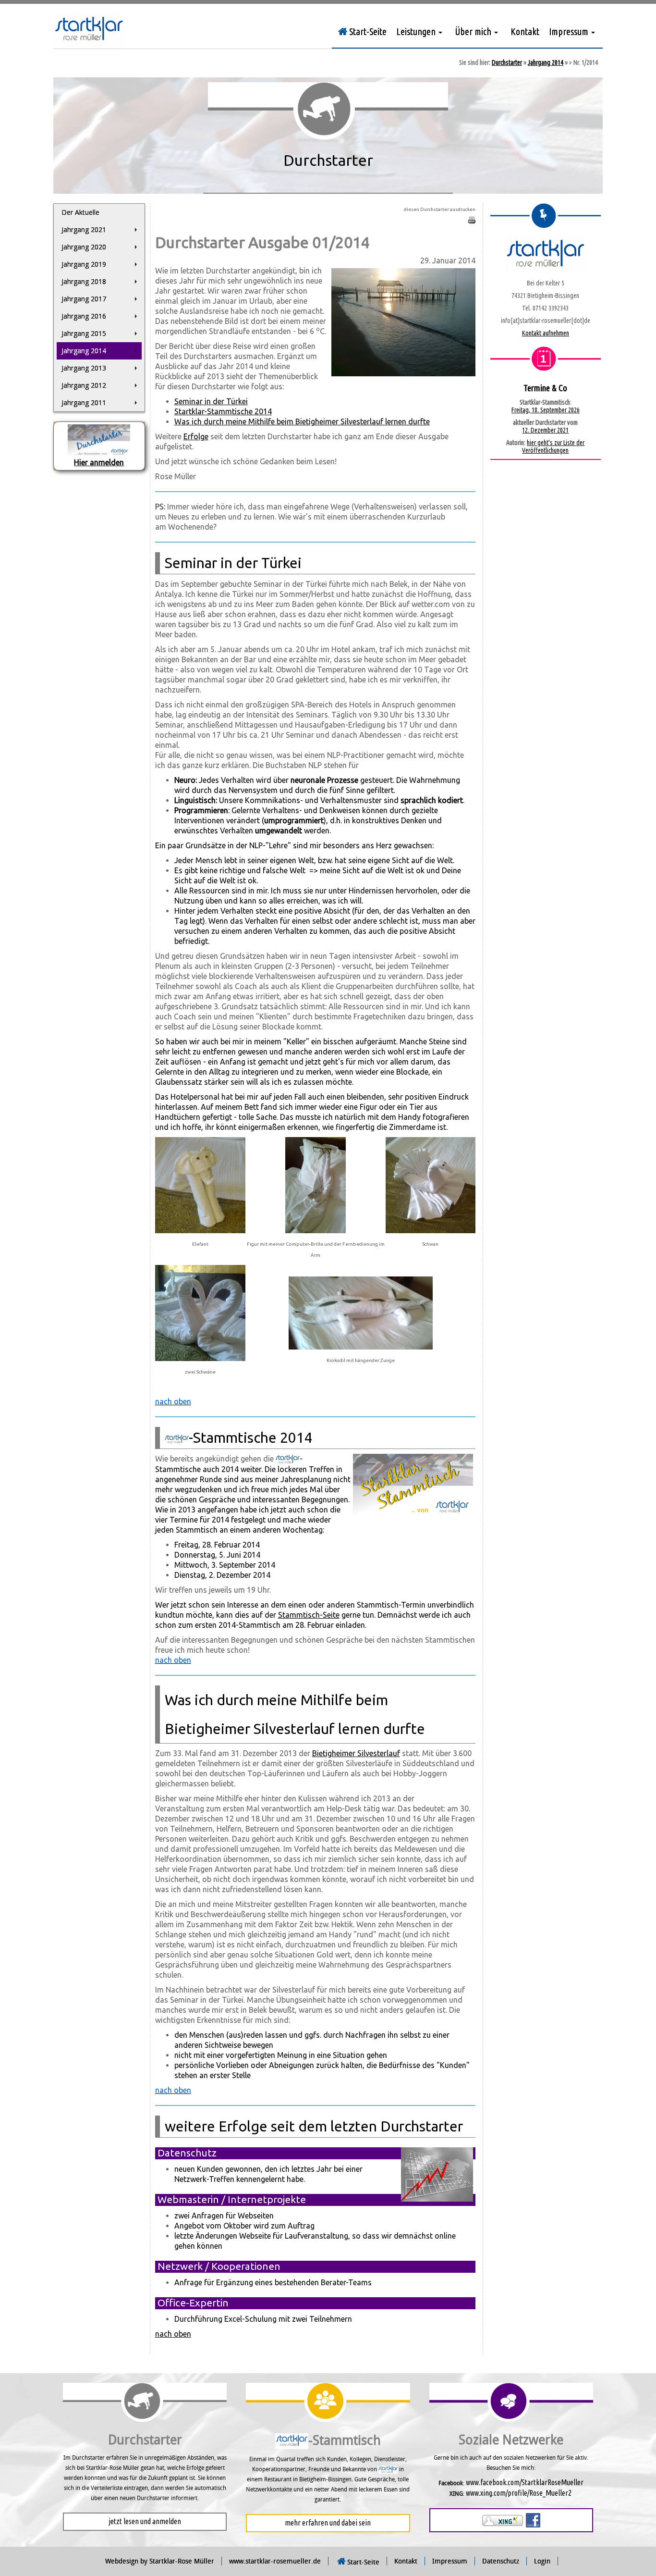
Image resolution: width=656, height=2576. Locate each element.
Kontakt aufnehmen (546, 333)
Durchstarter (507, 62)
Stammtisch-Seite (309, 1615)
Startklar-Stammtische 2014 (223, 411)
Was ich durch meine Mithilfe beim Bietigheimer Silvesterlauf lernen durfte (302, 421)
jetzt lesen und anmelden (145, 2521)
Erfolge (196, 436)
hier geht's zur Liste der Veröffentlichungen (553, 446)
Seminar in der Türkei (211, 401)
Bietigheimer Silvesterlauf (356, 1753)
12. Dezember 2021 (545, 430)
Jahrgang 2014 (546, 62)
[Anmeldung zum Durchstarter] (99, 440)
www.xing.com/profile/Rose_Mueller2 (519, 2493)
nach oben (173, 2334)
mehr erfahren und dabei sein (328, 2523)
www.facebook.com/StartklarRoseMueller (525, 2482)
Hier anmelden (99, 462)
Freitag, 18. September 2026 (546, 410)
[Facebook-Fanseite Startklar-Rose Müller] (533, 2519)
